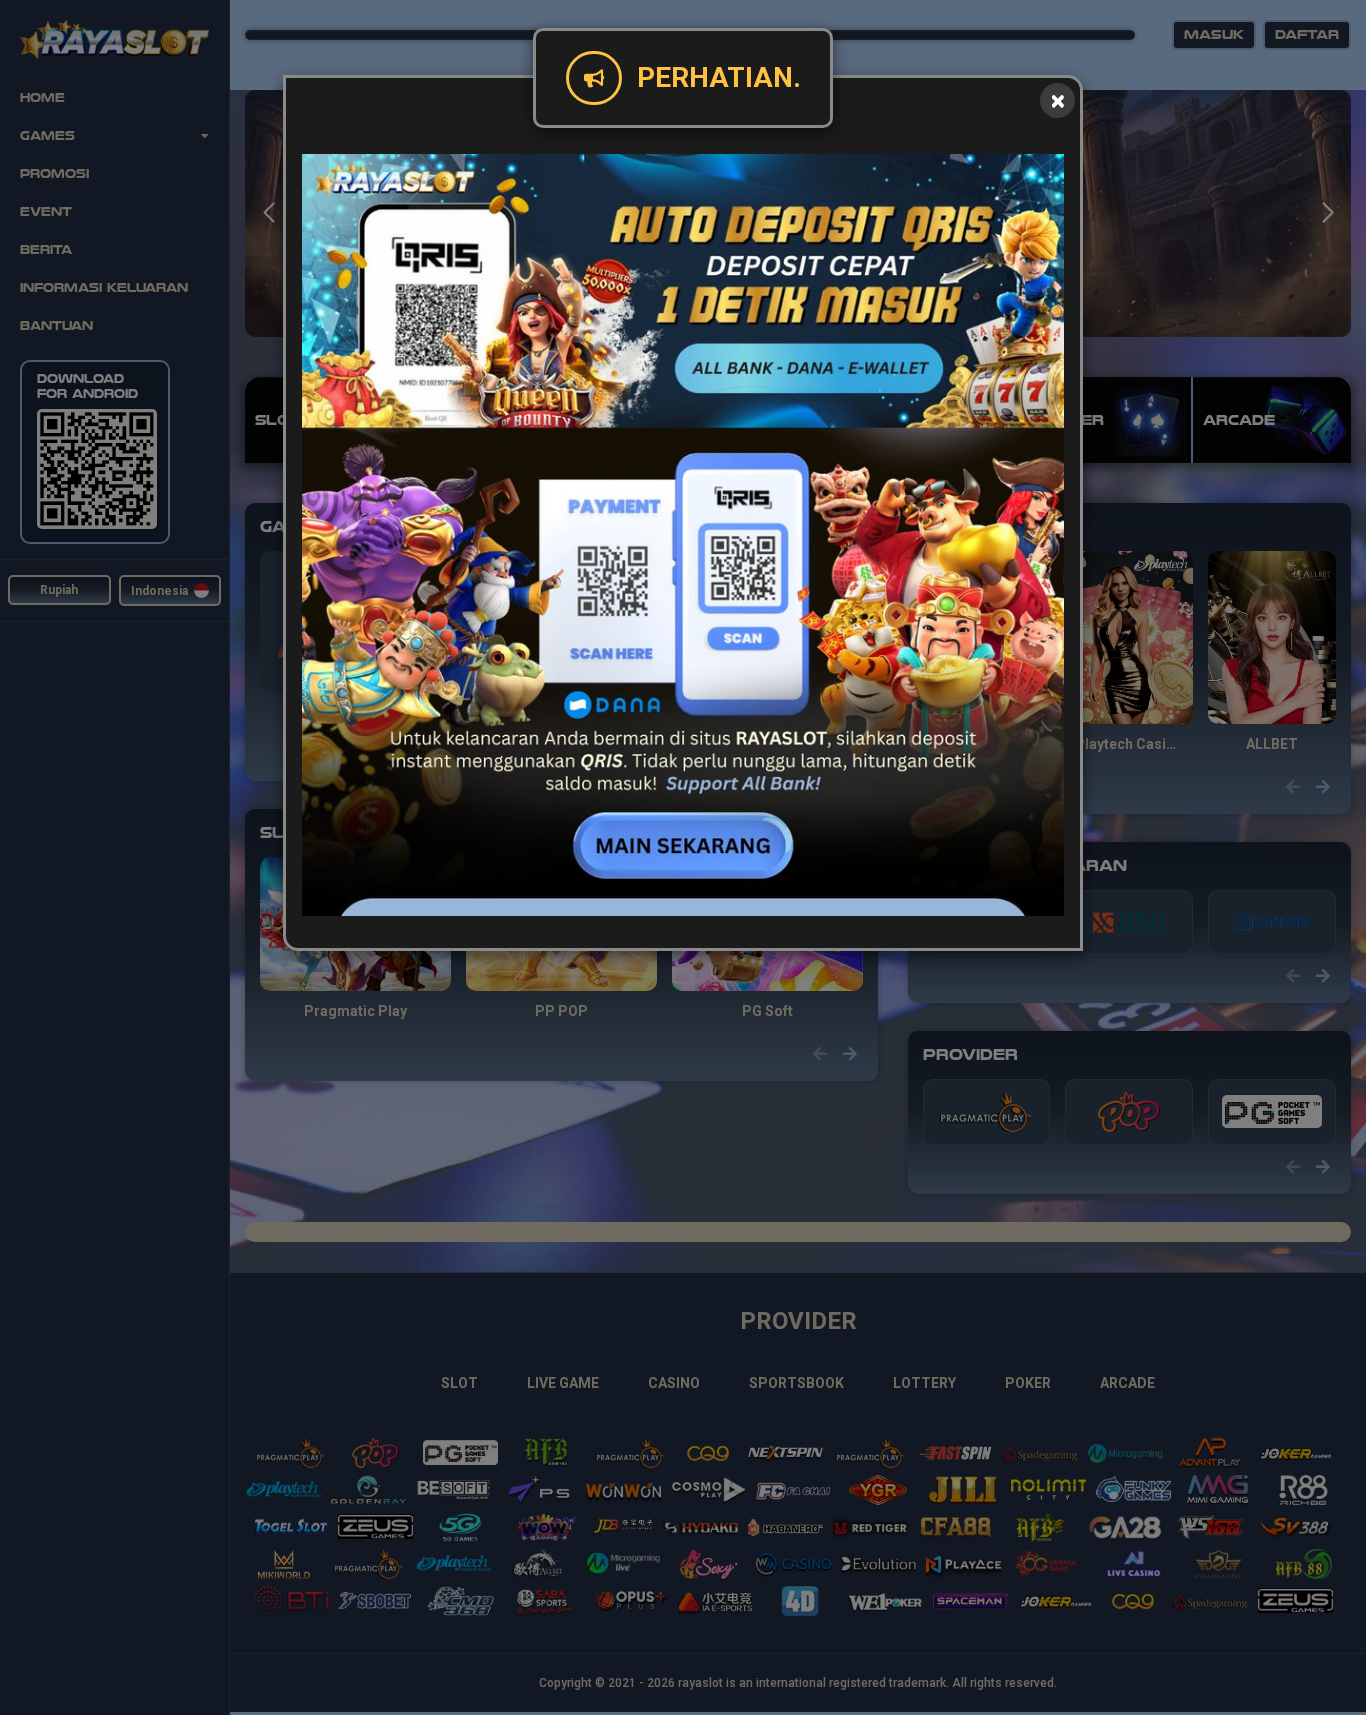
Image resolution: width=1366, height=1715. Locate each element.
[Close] (1057, 100)
